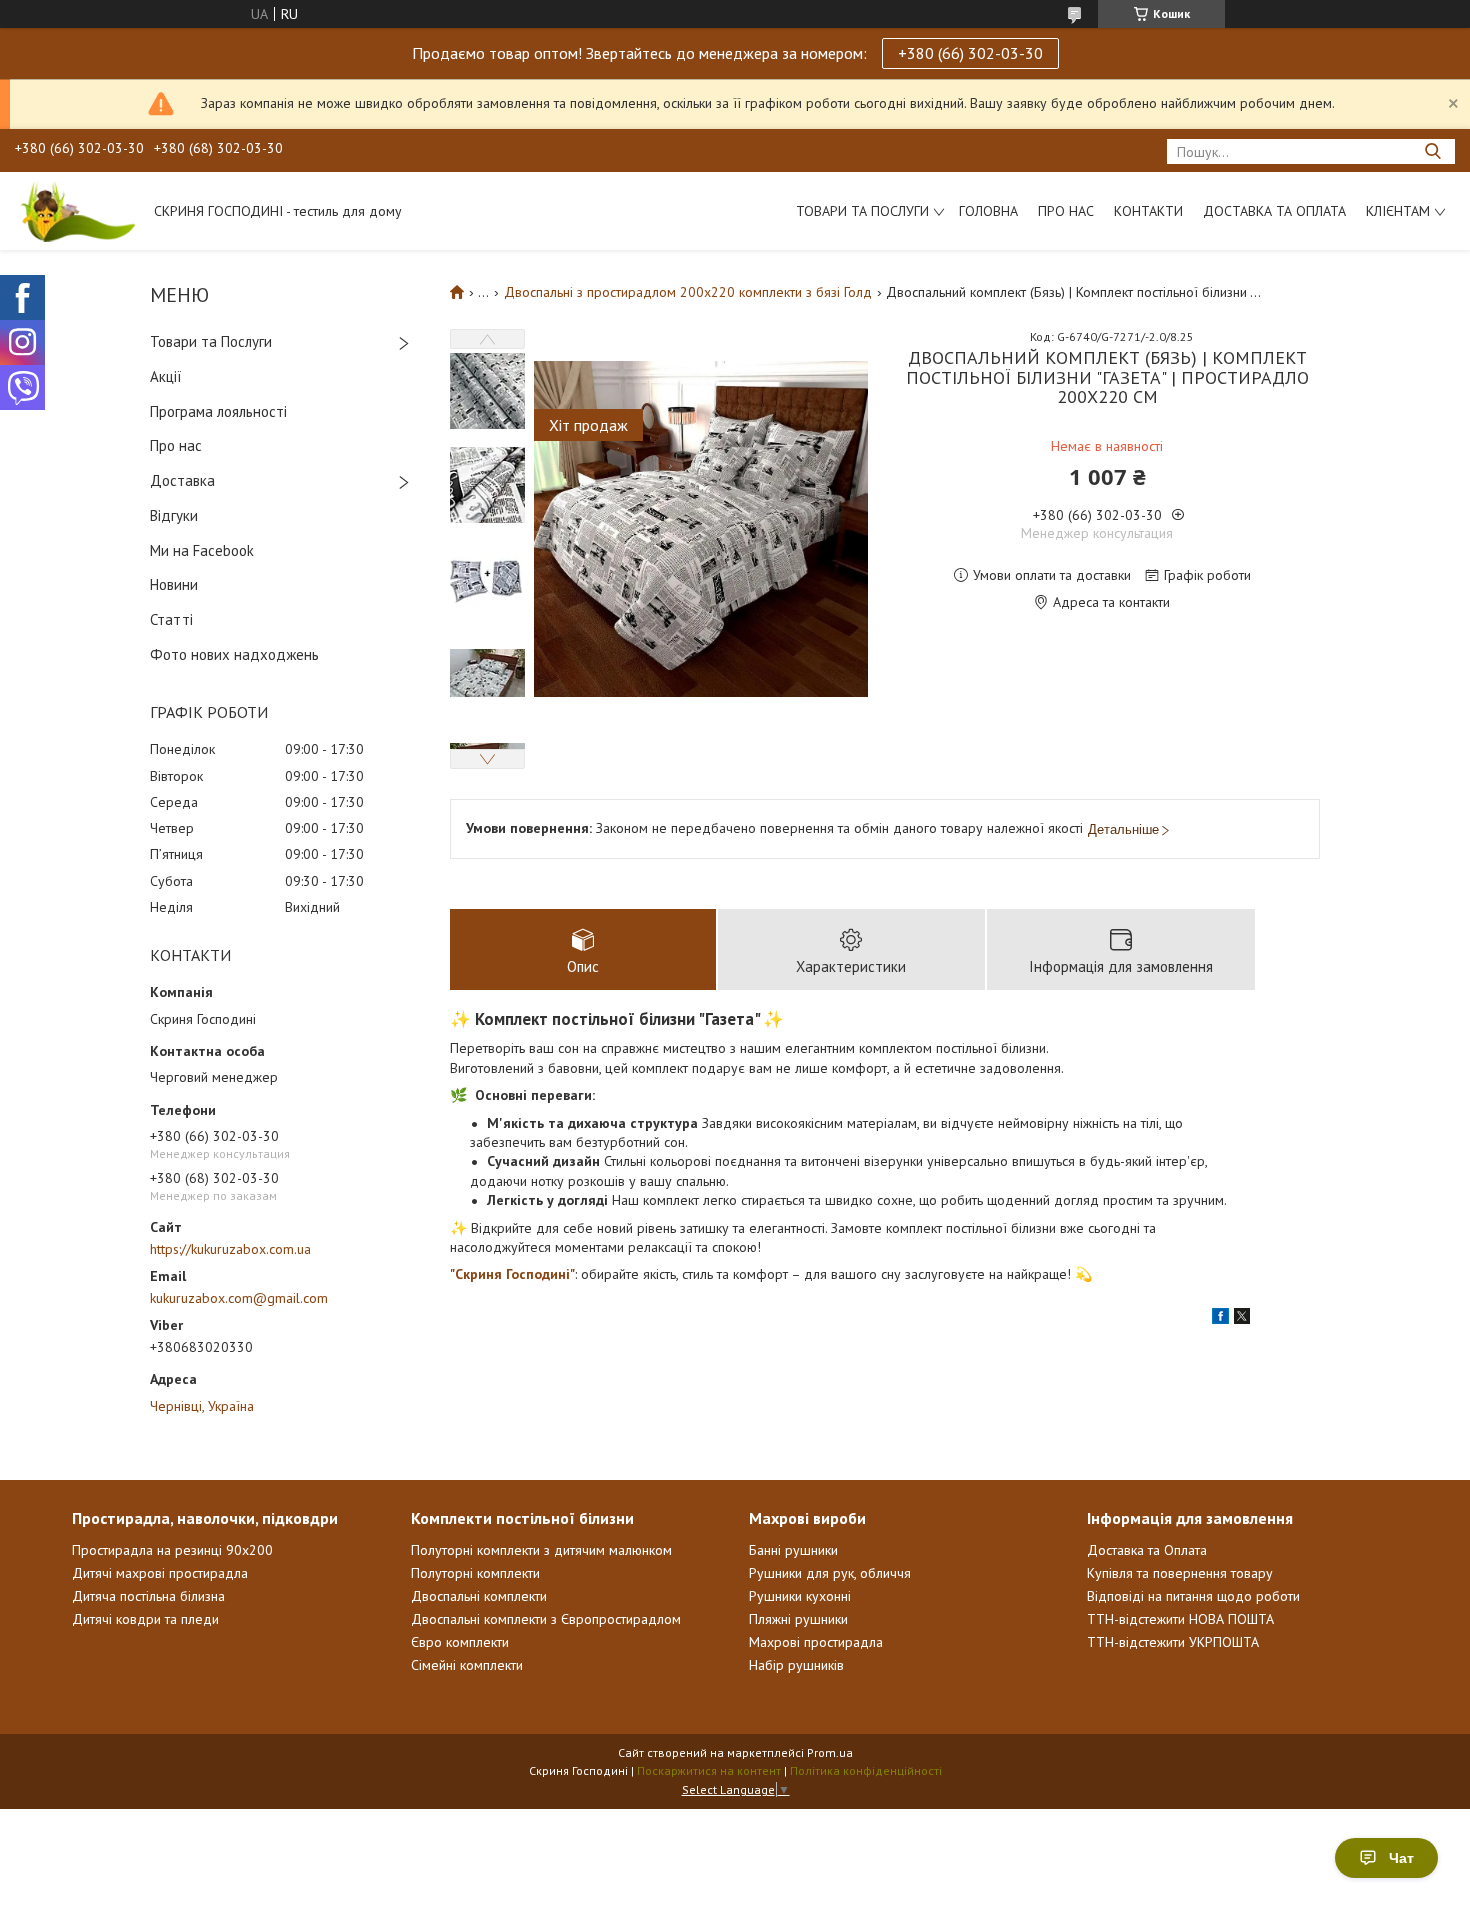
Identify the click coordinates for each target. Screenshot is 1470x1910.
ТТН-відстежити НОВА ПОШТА (1180, 1619)
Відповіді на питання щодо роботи (1193, 1596)
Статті (171, 619)
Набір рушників (796, 1665)
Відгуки (174, 515)
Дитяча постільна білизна (148, 1596)
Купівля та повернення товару (1180, 1573)
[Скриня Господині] (75, 211)
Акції (166, 376)
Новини (174, 584)
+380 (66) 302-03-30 (970, 53)
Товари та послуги (862, 211)
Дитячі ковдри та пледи (145, 1619)
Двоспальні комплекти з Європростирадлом (546, 1619)
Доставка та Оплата (1274, 211)
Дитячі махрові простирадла (160, 1573)
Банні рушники (793, 1550)
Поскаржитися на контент (709, 1770)
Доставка (182, 480)
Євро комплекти (460, 1642)
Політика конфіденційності (866, 1770)
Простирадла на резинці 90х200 (172, 1550)
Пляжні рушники (798, 1619)
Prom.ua (830, 1752)
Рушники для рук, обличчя (830, 1573)
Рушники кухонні (800, 1596)
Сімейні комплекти (467, 1665)
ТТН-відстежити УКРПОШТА (1173, 1642)
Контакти (1148, 211)
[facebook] (1220, 1319)
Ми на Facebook (202, 550)
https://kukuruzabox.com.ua (230, 1249)
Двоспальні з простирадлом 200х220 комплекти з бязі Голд (688, 292)
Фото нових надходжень (234, 654)
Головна (988, 211)
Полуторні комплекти (475, 1573)
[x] (1242, 1319)
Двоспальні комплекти (479, 1596)
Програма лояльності (218, 411)
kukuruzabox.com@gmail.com (239, 1298)
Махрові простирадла (816, 1642)
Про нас (1066, 211)
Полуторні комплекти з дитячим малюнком (541, 1550)
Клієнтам (1398, 211)
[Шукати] (1432, 151)
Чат (1401, 1858)
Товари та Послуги (211, 341)
